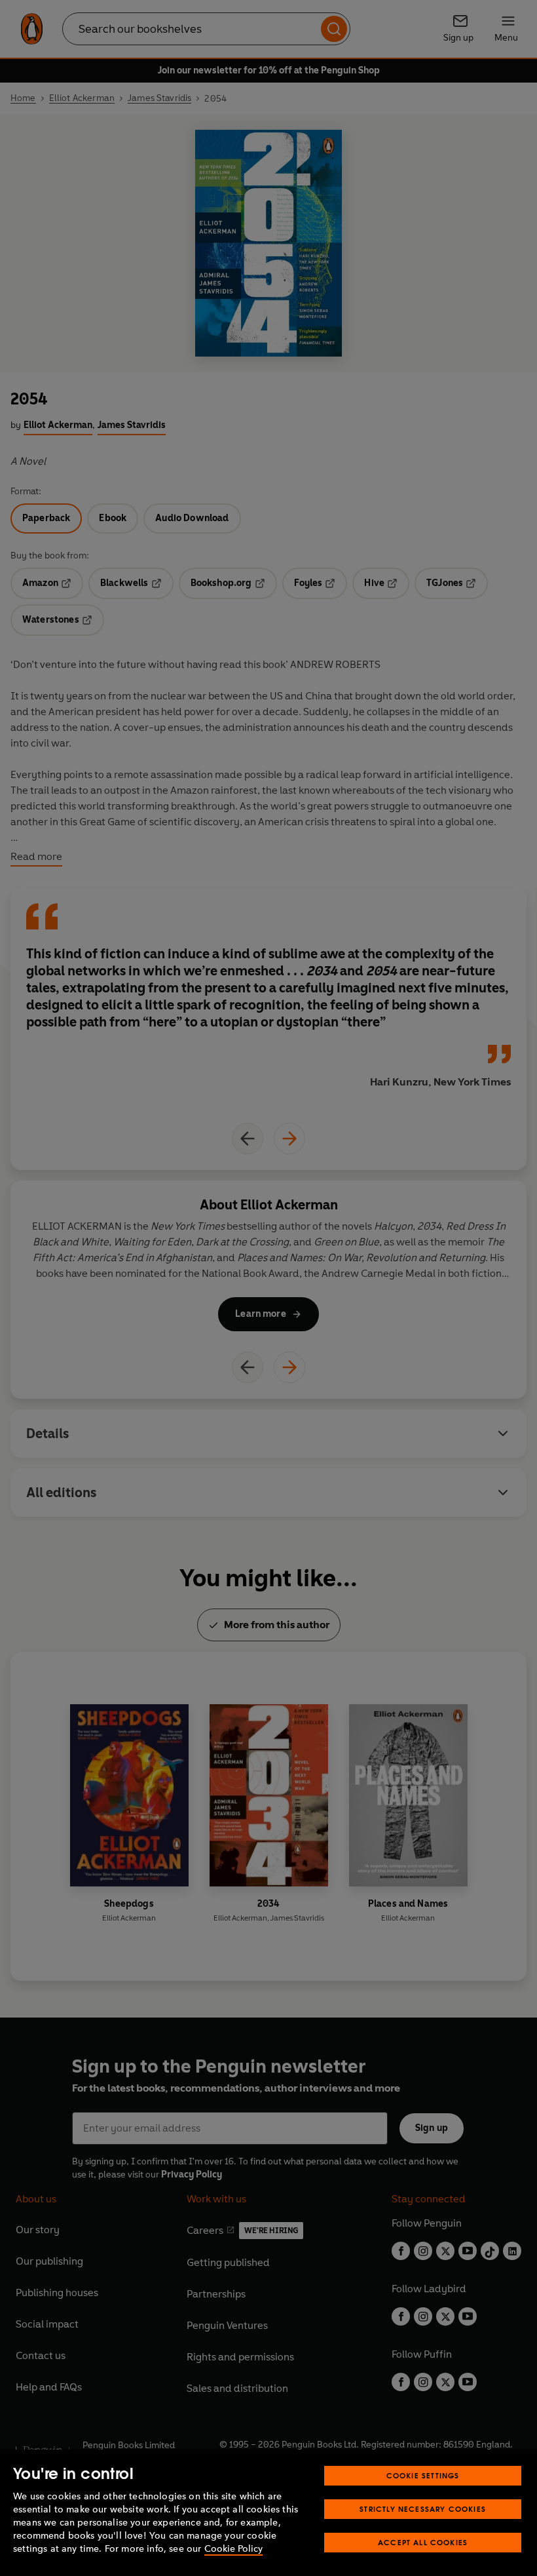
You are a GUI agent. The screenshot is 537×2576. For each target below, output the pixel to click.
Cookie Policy (233, 2549)
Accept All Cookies (423, 2542)
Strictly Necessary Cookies (423, 2509)
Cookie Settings (423, 2475)
